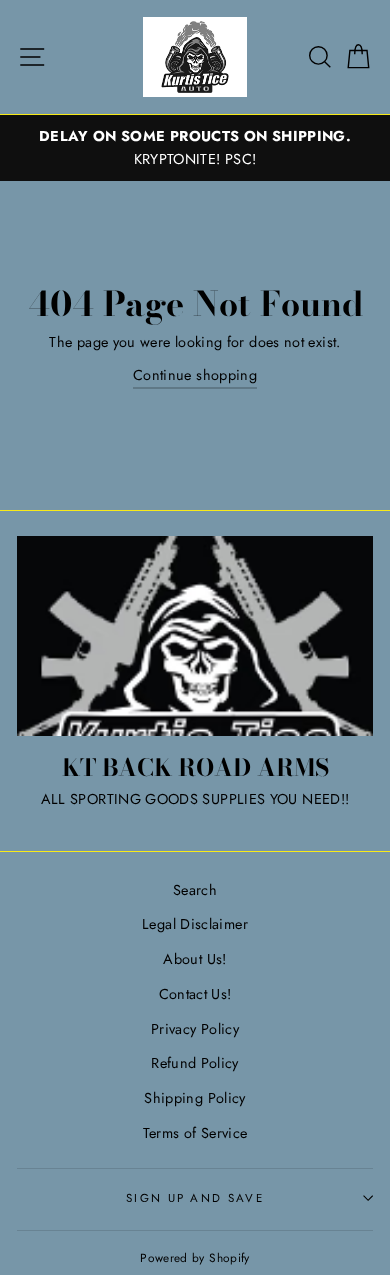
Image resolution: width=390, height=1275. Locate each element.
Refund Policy (195, 1063)
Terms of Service (195, 1133)
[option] (195, 148)
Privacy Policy (195, 1029)
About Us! (194, 959)
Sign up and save (195, 1198)
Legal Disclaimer (195, 924)
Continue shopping (195, 375)
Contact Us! (195, 994)
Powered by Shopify (195, 1257)
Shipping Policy (194, 1098)
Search (195, 890)
